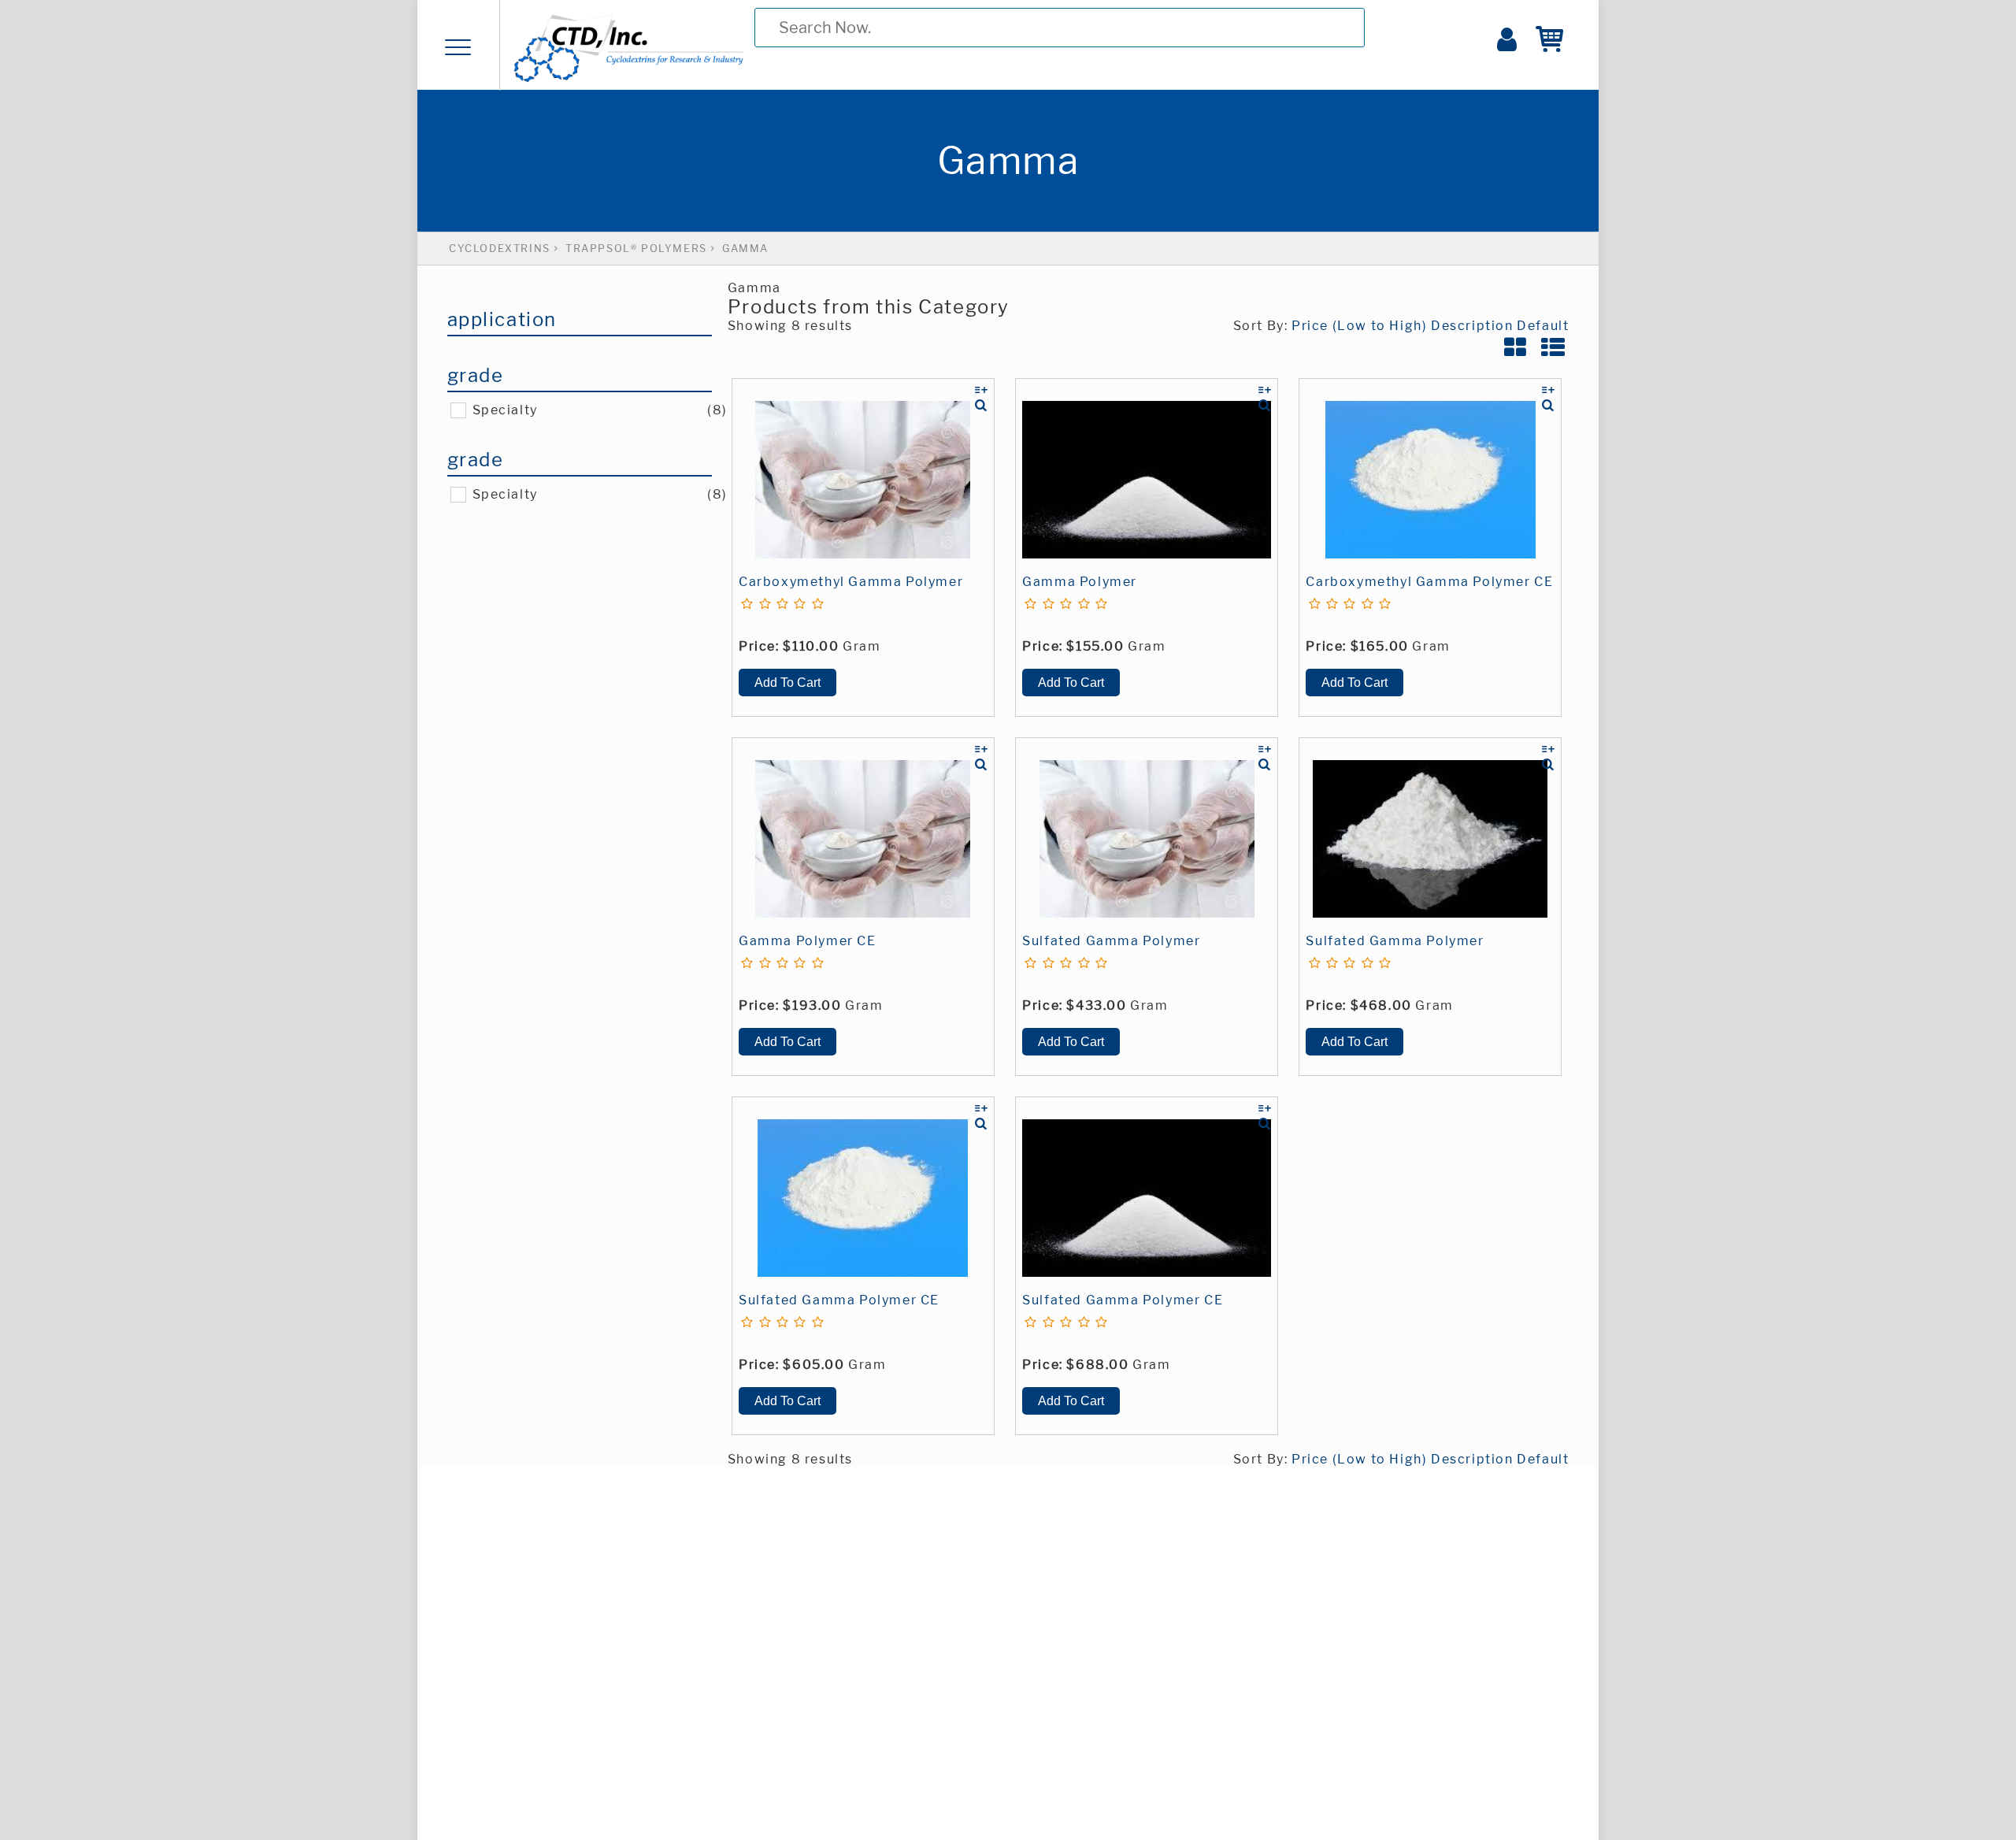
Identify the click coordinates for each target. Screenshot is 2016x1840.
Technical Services (248, 176)
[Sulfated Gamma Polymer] (1146, 839)
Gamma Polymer (1080, 582)
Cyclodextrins (228, 82)
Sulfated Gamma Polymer (1111, 941)
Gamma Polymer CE (808, 941)
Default (1543, 326)
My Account (219, 271)
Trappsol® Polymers (636, 249)
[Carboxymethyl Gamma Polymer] (863, 480)
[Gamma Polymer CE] (863, 839)
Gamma (745, 249)
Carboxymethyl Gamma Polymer (851, 582)
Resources (213, 129)
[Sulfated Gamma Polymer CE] (863, 1198)
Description (1472, 326)
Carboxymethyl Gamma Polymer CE (1429, 582)
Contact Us (215, 224)
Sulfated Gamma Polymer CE (839, 1300)
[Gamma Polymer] (1146, 480)
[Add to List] (981, 390)
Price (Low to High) (1359, 326)
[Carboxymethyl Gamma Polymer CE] (1430, 480)
